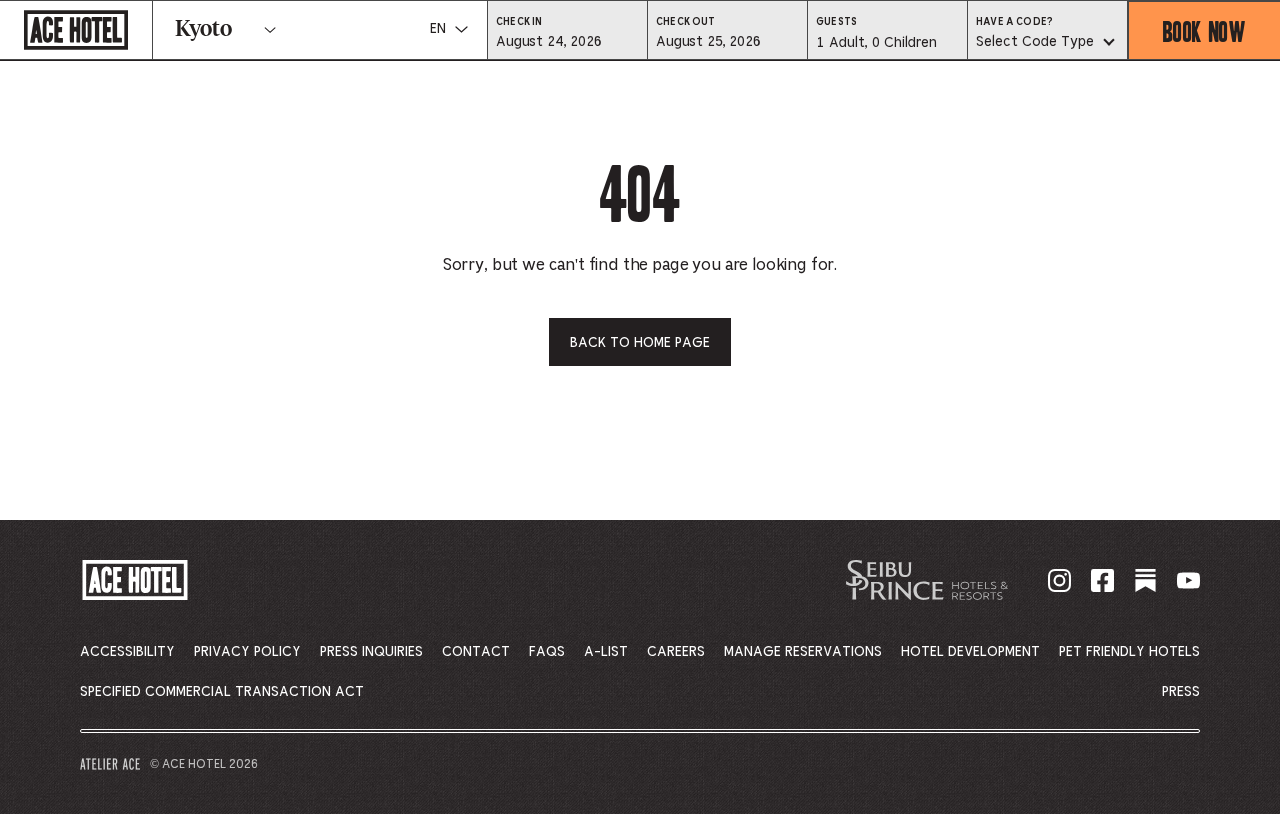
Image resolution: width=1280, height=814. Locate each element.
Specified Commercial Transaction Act (222, 692)
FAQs (547, 652)
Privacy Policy (247, 652)
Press (1181, 692)
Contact (476, 652)
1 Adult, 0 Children (876, 48)
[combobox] (1047, 43)
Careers (676, 652)
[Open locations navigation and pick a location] (270, 30)
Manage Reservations (803, 652)
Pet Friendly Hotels (1129, 652)
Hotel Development (970, 652)
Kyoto (203, 30)
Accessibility (127, 652)
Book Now (1204, 30)
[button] (567, 41)
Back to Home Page (640, 343)
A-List (606, 652)
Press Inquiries (371, 652)
